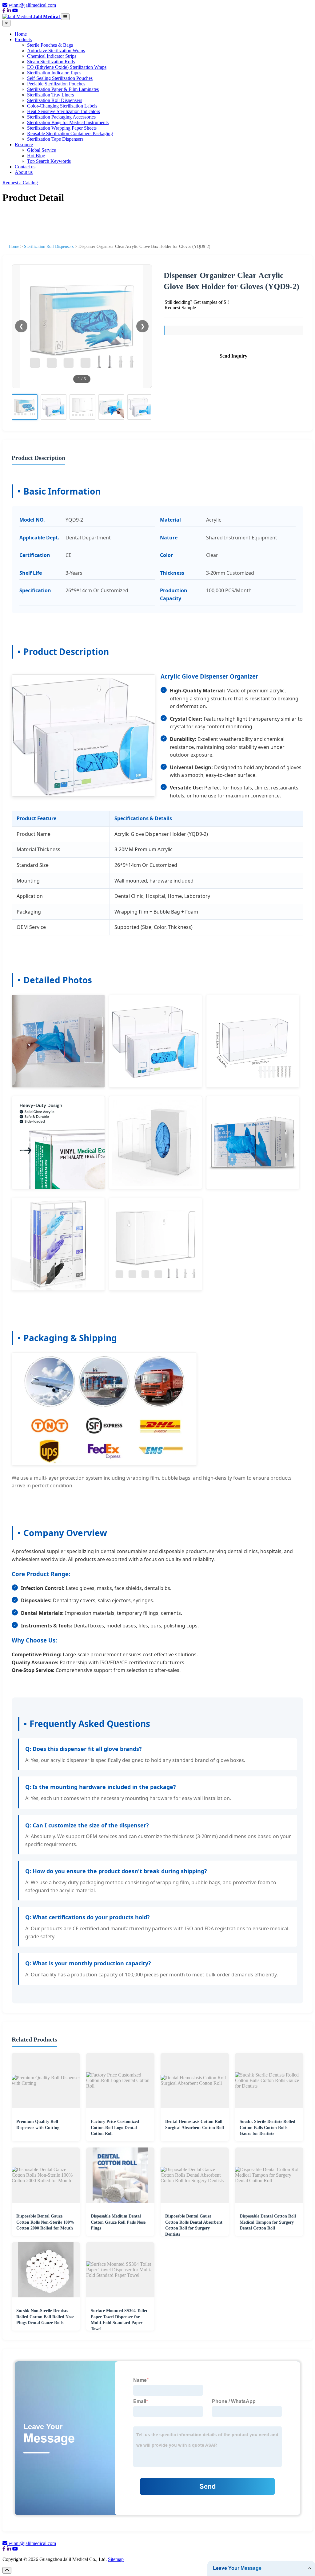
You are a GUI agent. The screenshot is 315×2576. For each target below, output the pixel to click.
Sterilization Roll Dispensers (55, 100)
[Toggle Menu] (65, 17)
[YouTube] (15, 11)
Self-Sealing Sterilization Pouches (60, 78)
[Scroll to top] (7, 2570)
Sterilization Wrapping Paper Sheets (62, 128)
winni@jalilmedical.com (32, 5)
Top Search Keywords (49, 161)
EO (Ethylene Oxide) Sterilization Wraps (67, 67)
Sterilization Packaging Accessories (61, 117)
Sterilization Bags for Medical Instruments (68, 122)
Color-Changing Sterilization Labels (62, 106)
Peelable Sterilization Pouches (56, 84)
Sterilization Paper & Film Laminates (63, 89)
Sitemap (116, 2559)
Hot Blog (36, 156)
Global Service (42, 150)
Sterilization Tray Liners (50, 95)
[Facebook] (4, 11)
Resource (24, 145)
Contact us (25, 167)
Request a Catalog (20, 183)
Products (23, 39)
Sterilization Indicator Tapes (54, 73)
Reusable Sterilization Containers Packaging (70, 133)
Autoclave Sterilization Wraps (56, 51)
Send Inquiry (233, 356)
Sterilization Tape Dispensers (55, 139)
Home (21, 34)
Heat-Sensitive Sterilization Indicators (64, 111)
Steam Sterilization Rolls (51, 62)
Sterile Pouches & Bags (50, 45)
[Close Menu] (6, 23)
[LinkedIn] (9, 11)
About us (24, 172)
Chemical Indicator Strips (52, 56)
